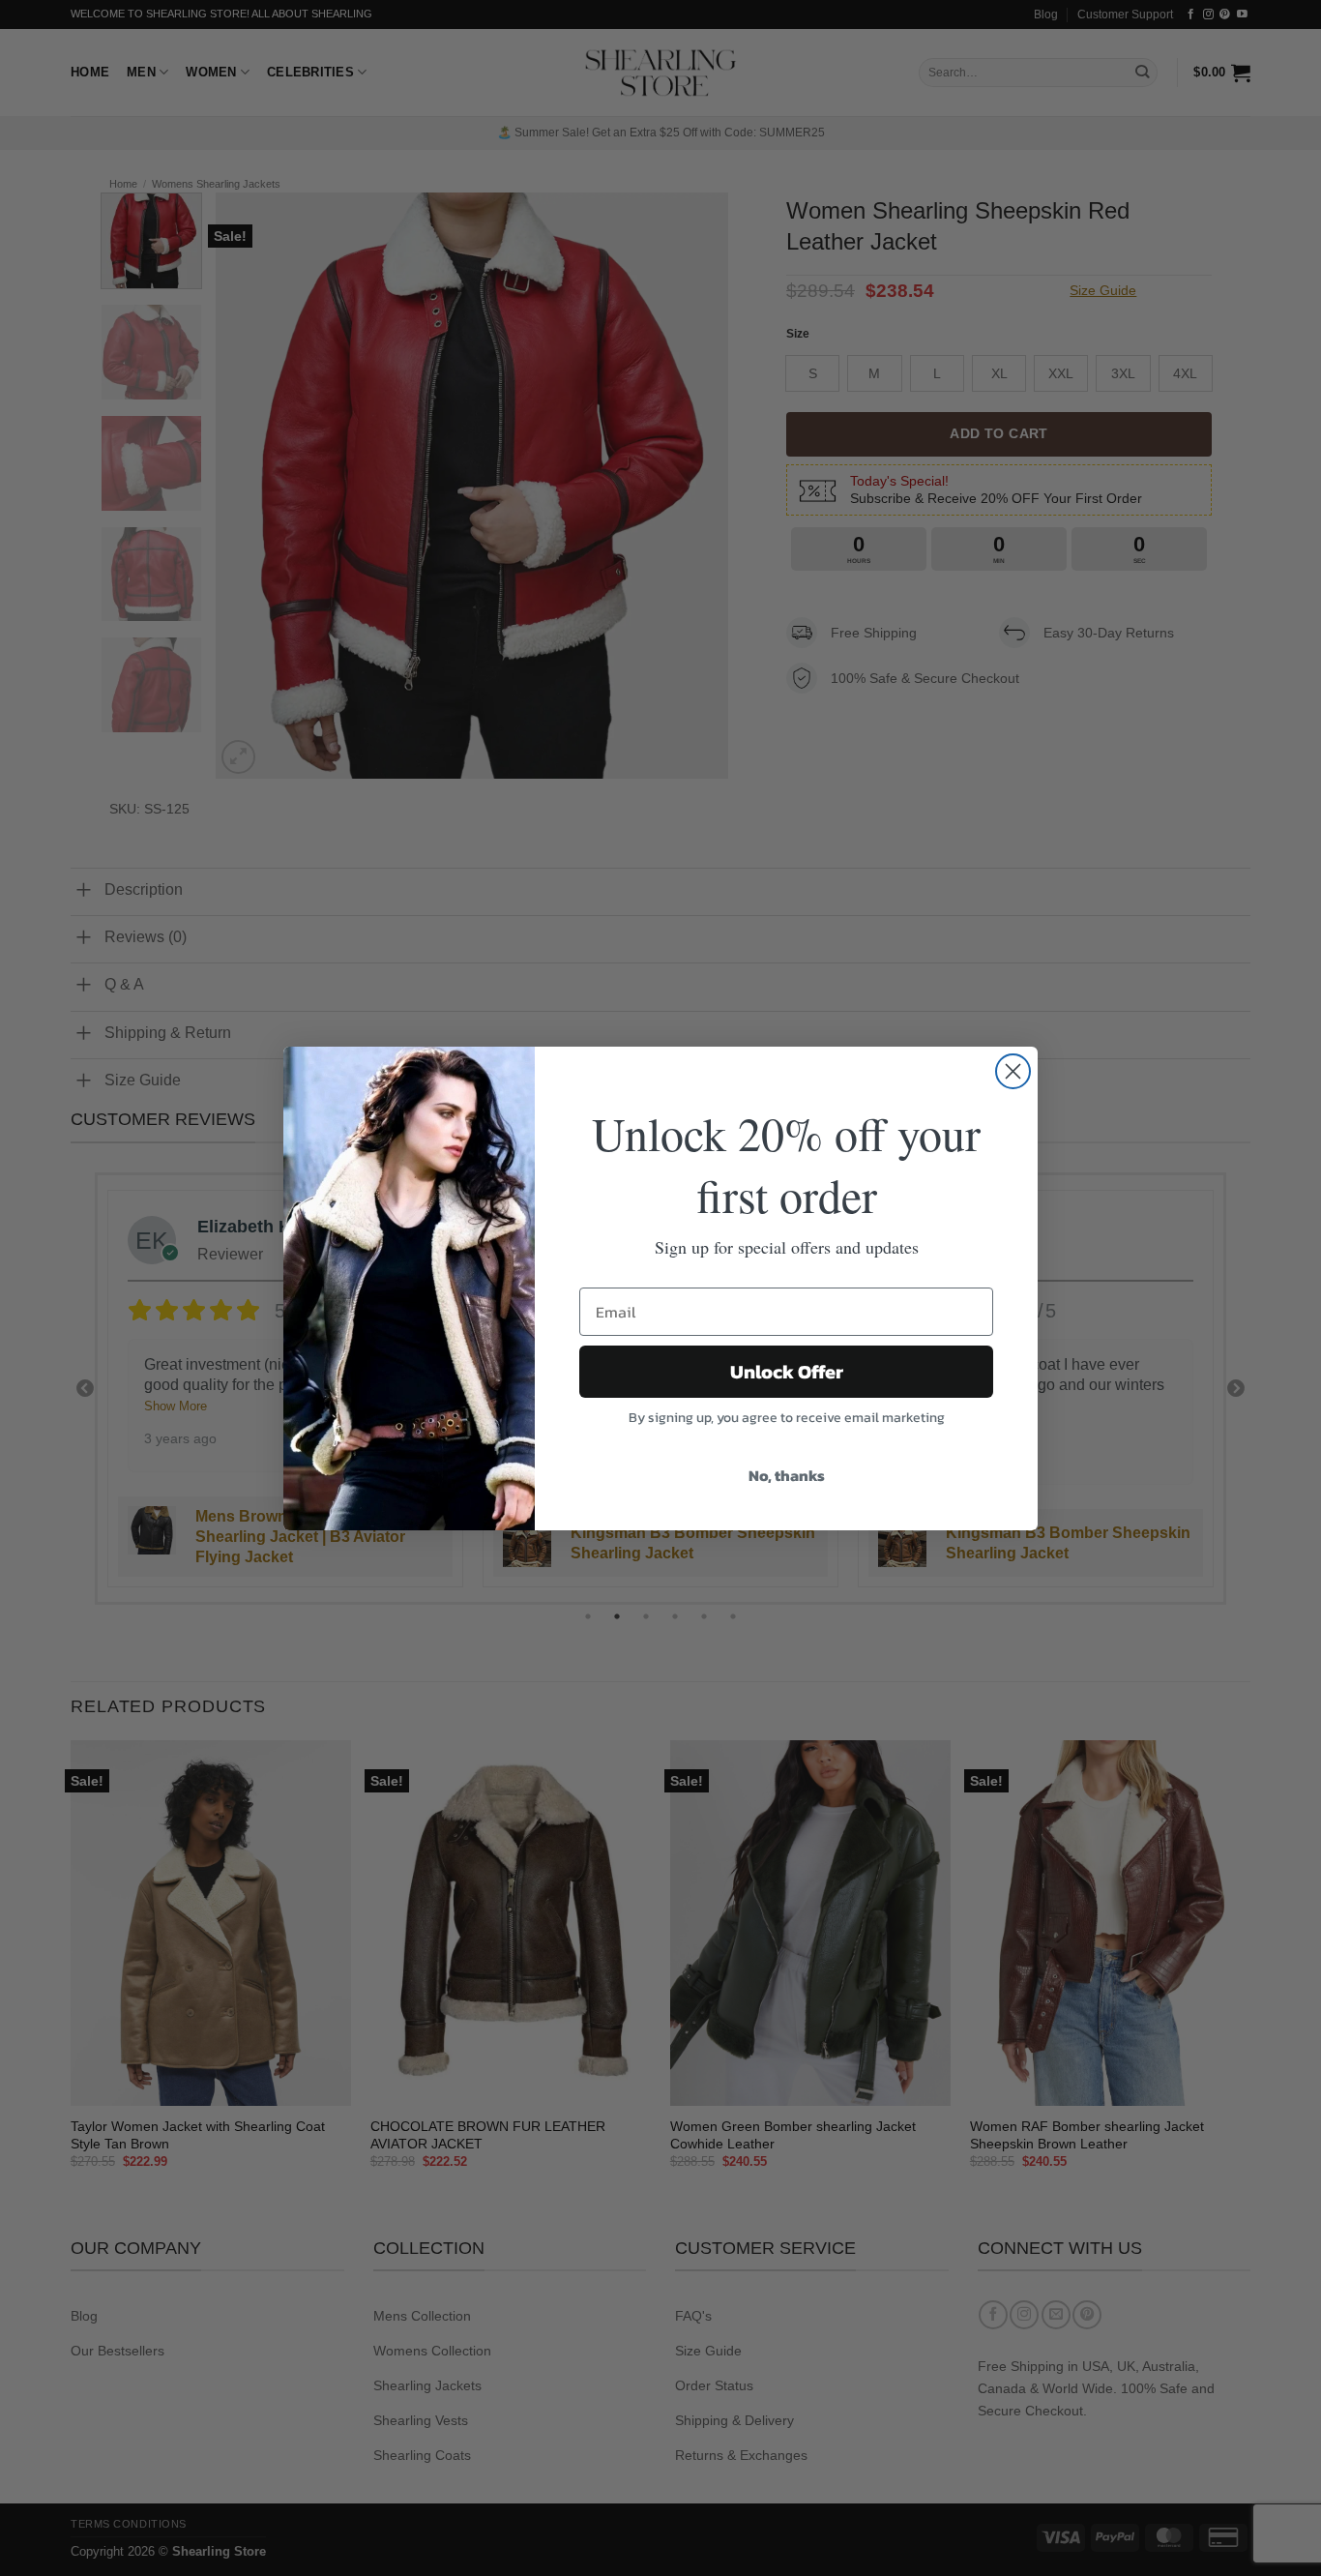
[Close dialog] (1013, 1071)
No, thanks (787, 1475)
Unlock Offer (787, 1372)
